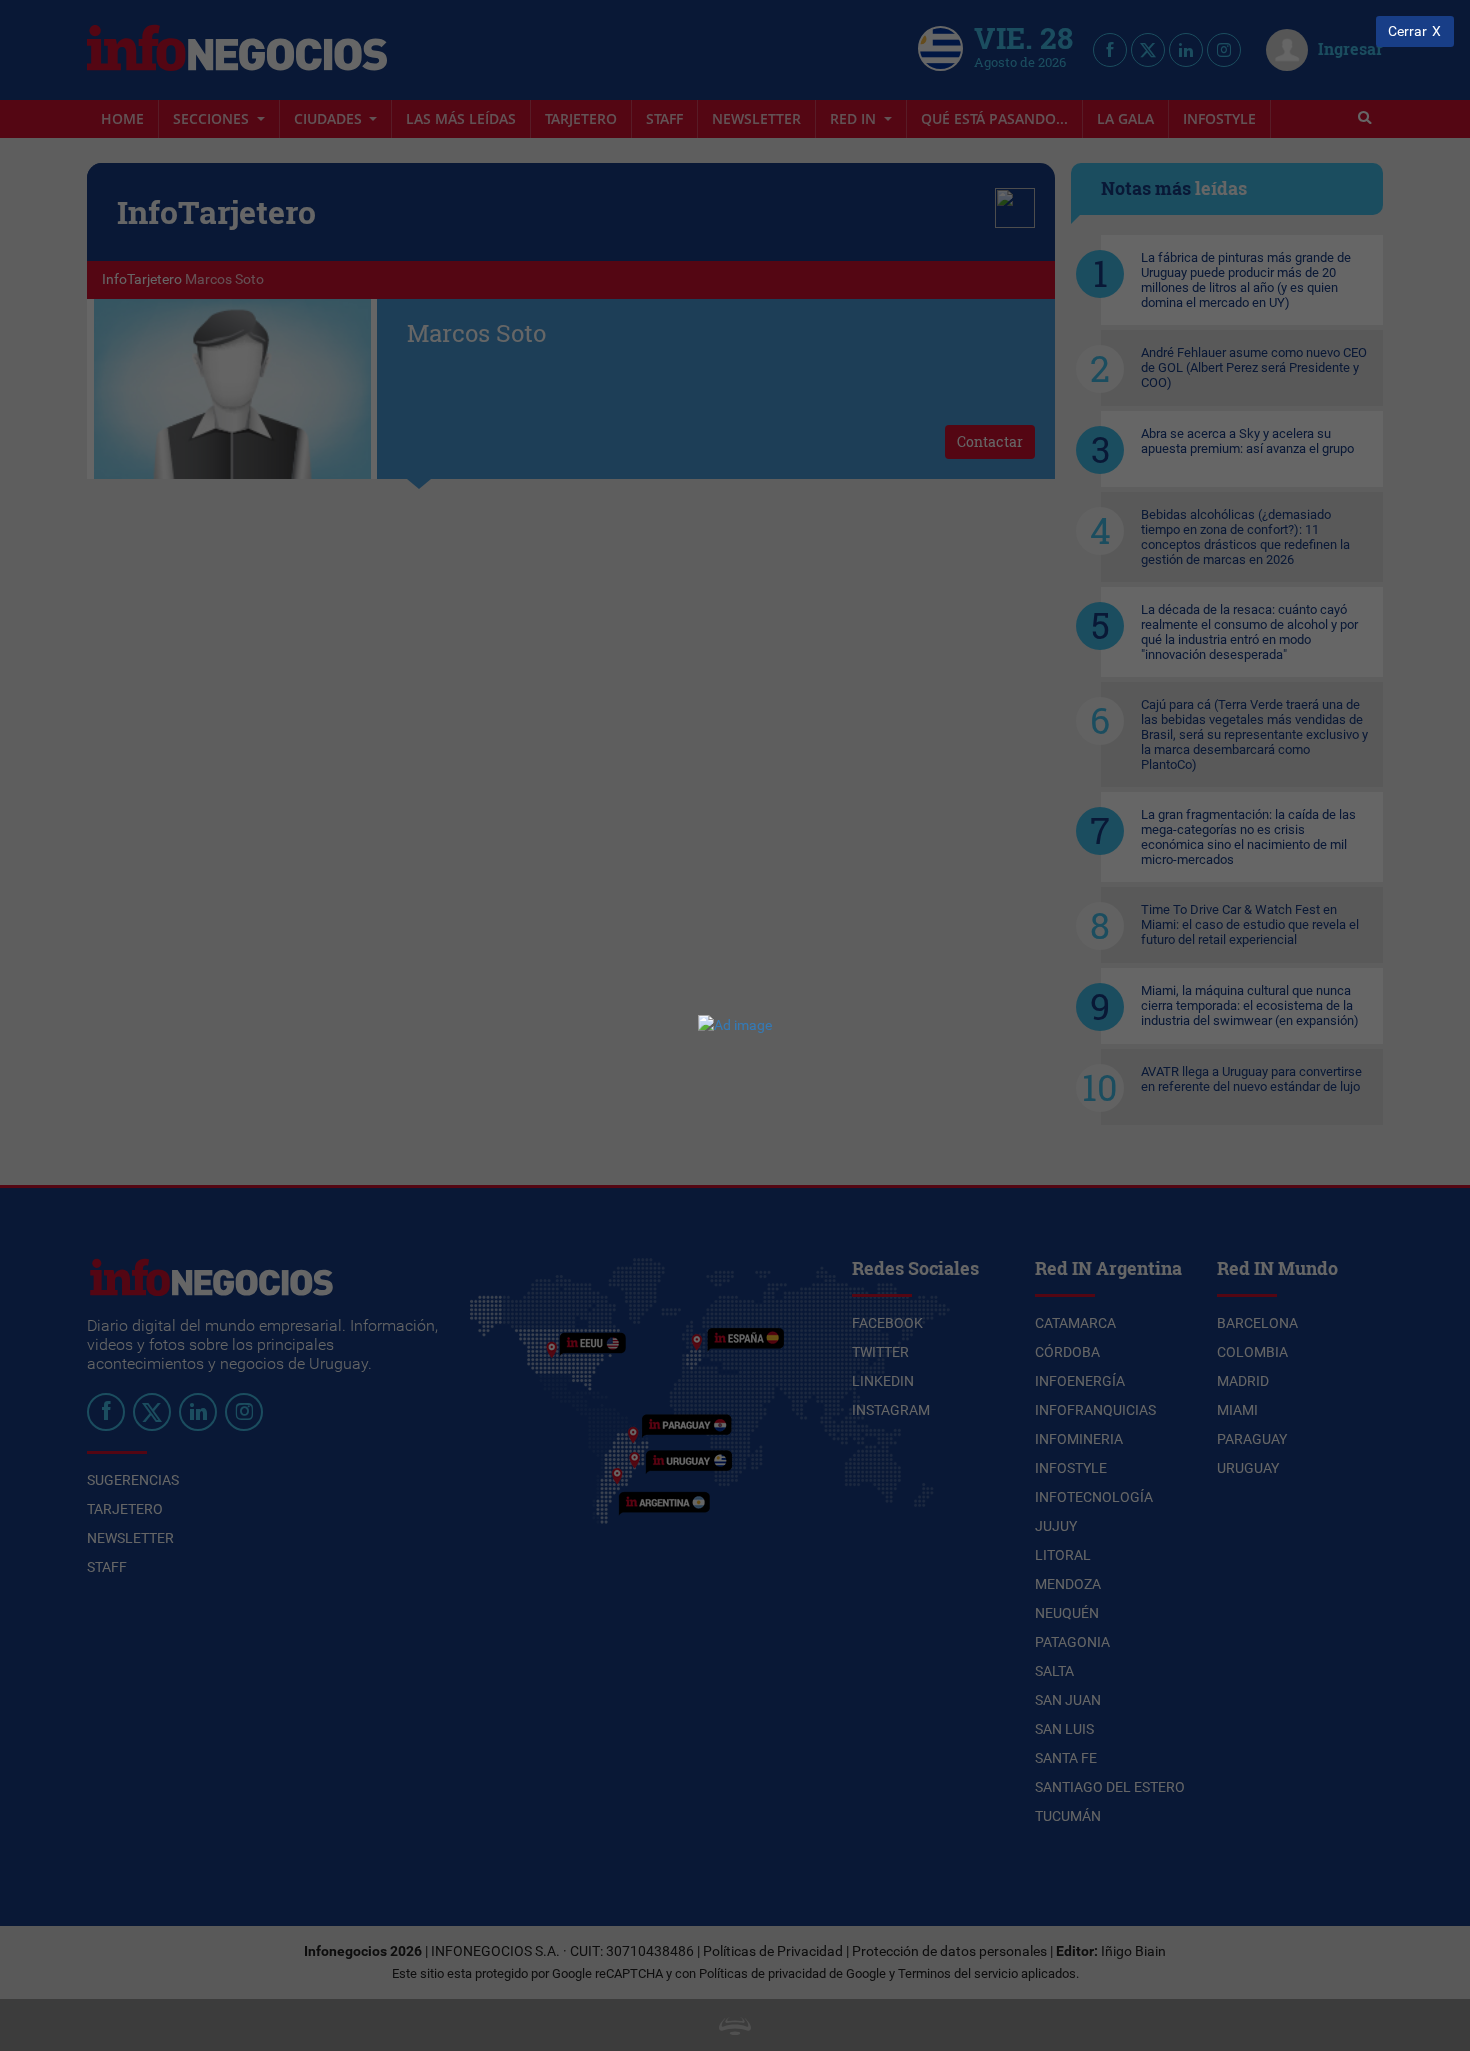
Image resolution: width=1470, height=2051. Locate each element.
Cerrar (1407, 31)
